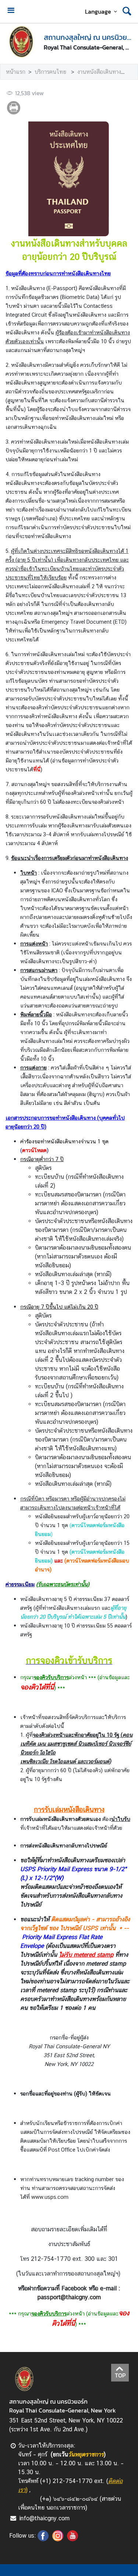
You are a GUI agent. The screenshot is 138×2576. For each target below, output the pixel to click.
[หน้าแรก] (22, 42)
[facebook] (43, 2539)
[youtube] (72, 2539)
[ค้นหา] (127, 11)
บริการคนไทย (51, 72)
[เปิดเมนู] (11, 11)
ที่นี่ (37, 769)
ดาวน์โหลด (34, 1150)
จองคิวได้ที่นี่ (37, 1687)
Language (98, 11)
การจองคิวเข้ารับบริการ (69, 1660)
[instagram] (58, 2539)
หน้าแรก (16, 72)
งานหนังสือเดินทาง (99, 72)
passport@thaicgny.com (69, 2297)
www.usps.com (50, 2197)
